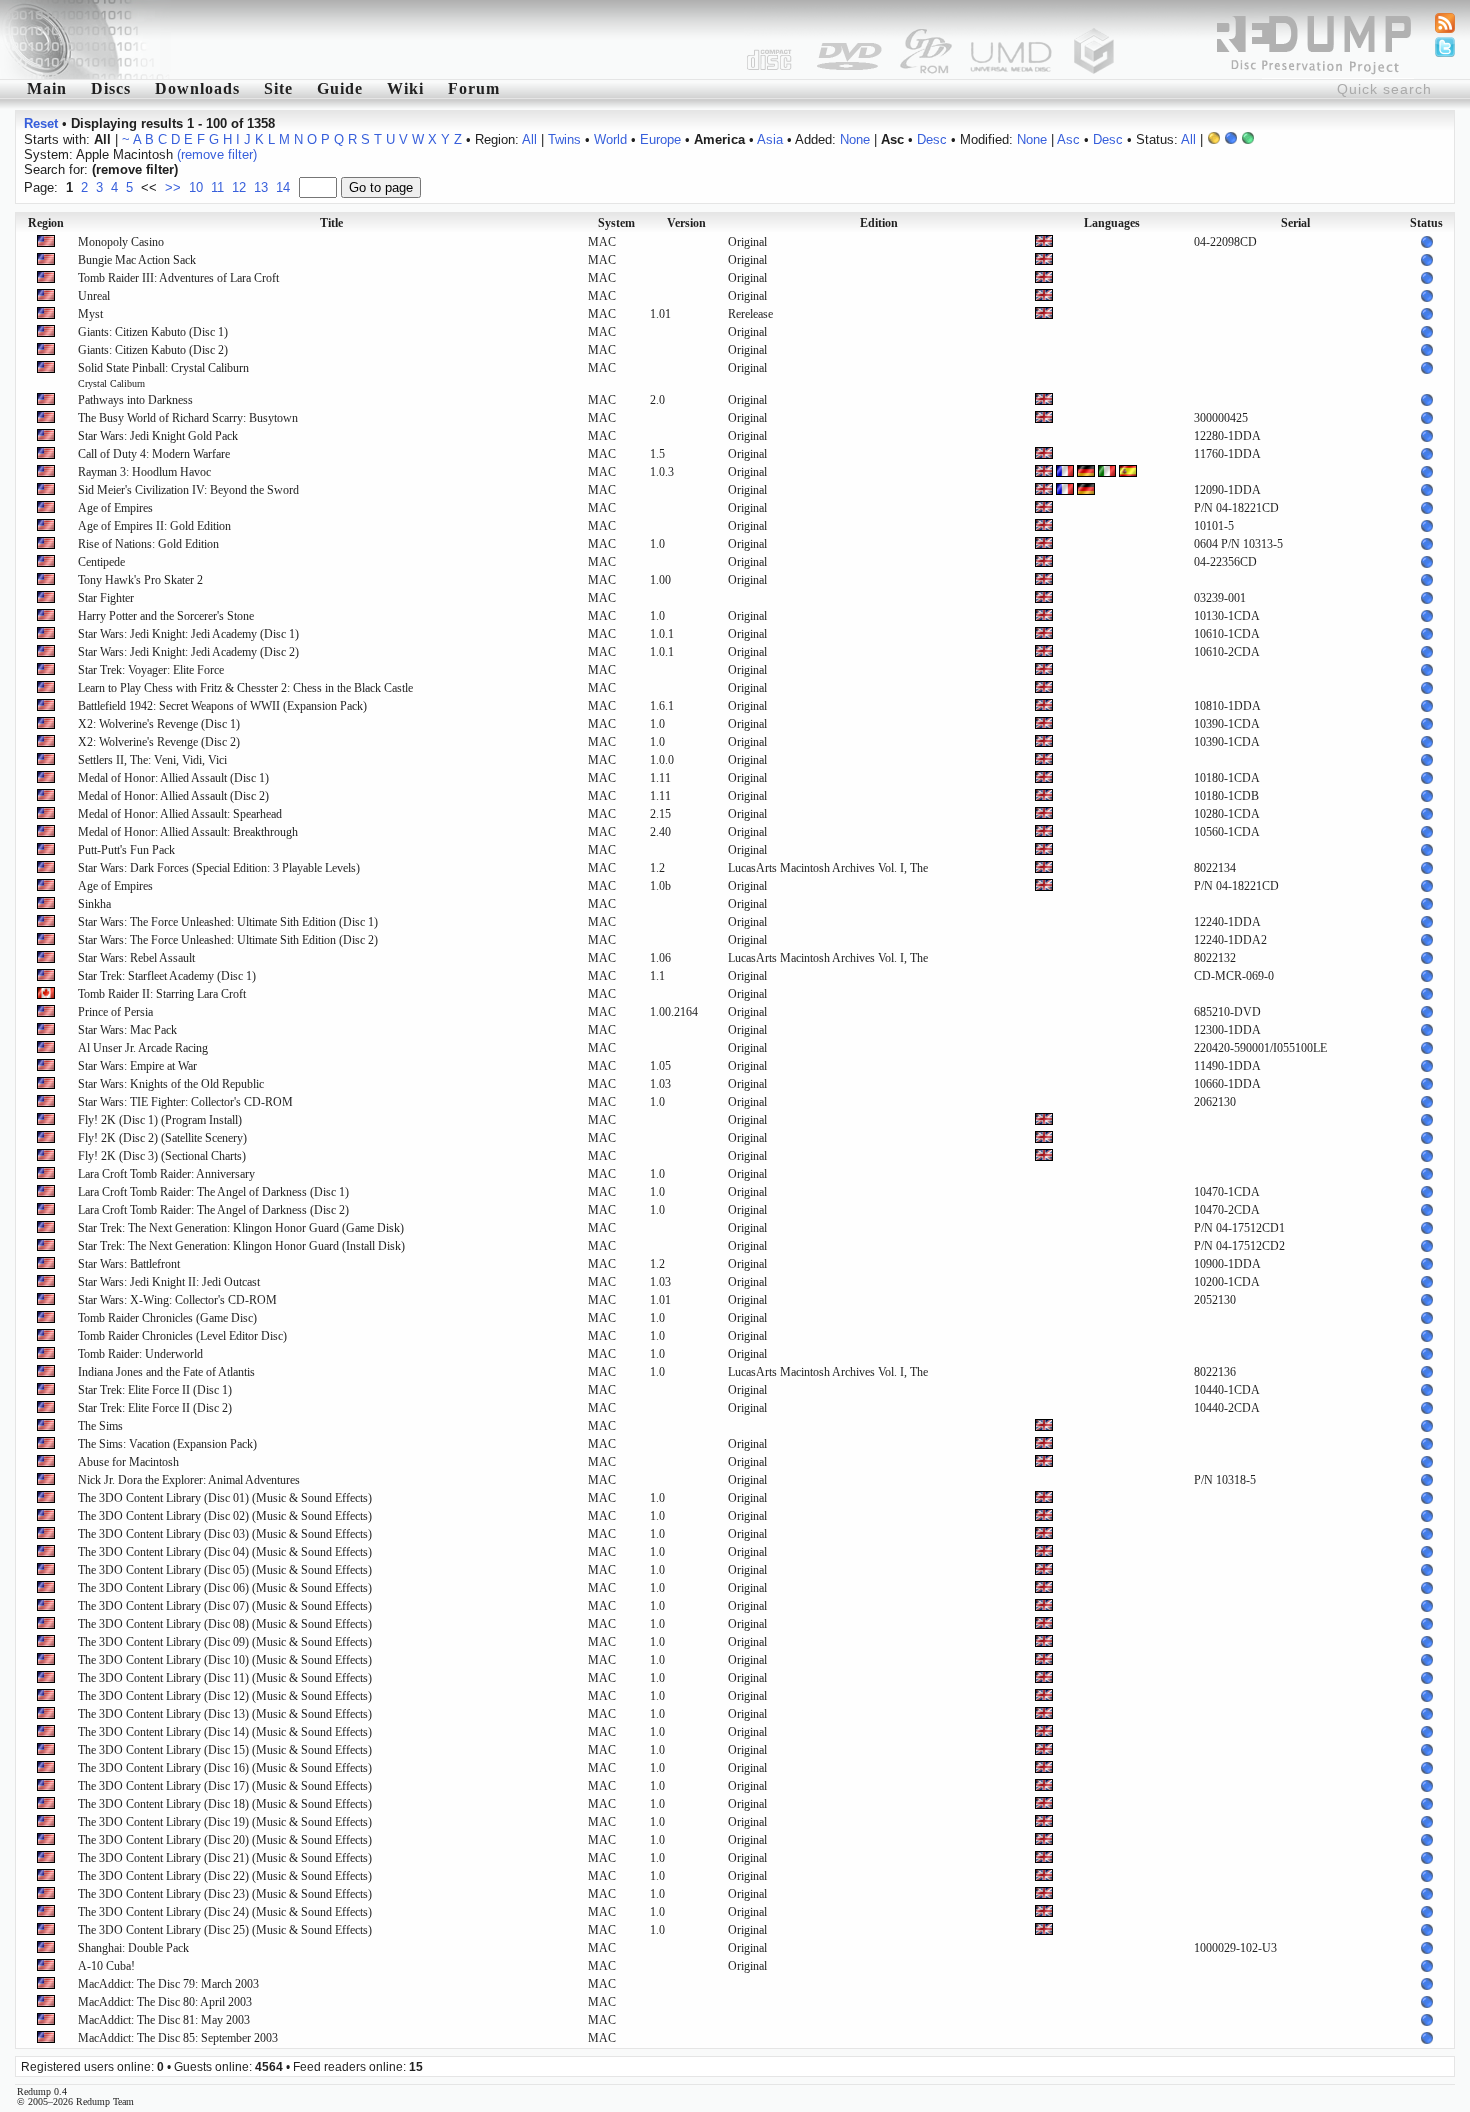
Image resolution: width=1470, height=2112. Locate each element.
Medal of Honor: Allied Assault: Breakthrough (188, 832)
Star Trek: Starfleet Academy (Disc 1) (167, 976)
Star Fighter (106, 598)
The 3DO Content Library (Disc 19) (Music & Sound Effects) (225, 1822)
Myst (90, 314)
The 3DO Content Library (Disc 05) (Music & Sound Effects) (225, 1570)
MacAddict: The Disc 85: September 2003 (178, 2038)
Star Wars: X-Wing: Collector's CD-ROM (177, 1300)
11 (217, 187)
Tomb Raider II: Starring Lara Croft (162, 994)
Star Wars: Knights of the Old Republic (171, 1084)
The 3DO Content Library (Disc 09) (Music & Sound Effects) (225, 1642)
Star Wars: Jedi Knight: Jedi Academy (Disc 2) (188, 652)
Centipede (101, 562)
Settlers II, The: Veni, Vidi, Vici (152, 760)
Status (1426, 223)
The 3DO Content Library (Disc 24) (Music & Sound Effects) (225, 1912)
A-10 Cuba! (106, 1966)
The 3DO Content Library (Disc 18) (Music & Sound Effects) (225, 1804)
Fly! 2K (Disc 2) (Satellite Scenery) (162, 1138)
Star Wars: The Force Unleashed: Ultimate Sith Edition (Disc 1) (228, 922)
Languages (1112, 223)
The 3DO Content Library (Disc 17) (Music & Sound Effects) (225, 1786)
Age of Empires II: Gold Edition (154, 526)
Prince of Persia (115, 1012)
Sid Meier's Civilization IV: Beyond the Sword (188, 490)
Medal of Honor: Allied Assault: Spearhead (180, 814)
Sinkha (94, 904)
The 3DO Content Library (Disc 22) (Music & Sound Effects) (225, 1876)
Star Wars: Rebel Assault (136, 958)
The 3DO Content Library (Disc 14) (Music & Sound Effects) (225, 1732)
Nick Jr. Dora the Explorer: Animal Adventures (189, 1480)
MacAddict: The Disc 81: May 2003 (164, 2020)
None (855, 139)
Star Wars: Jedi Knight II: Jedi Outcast (169, 1282)
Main (47, 88)
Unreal (94, 296)
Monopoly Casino (121, 242)
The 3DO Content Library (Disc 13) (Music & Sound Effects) (225, 1714)
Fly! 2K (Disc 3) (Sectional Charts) (162, 1156)
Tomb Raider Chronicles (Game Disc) (167, 1318)
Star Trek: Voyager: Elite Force (151, 670)
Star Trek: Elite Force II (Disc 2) (155, 1408)
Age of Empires (115, 508)
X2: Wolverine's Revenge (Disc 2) (159, 742)
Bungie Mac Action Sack (137, 260)
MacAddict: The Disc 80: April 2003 (165, 2002)
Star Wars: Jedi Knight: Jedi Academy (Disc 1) (188, 634)
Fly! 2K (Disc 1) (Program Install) (160, 1120)
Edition (879, 223)
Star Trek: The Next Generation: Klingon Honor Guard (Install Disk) (241, 1246)
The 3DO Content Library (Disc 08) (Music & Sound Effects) (225, 1624)
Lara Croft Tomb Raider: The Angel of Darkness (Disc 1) (213, 1192)
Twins (564, 139)
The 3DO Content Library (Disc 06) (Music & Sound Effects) (225, 1588)
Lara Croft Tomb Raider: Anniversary (166, 1174)
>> (173, 187)
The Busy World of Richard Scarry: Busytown (188, 418)
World (610, 139)
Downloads (197, 88)
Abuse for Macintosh (128, 1462)
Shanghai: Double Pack (133, 1948)
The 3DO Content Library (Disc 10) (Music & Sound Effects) (225, 1660)
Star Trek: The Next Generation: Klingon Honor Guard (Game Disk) (241, 1228)
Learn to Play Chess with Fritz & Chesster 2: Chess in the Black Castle (245, 688)
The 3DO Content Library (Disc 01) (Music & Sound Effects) (225, 1498)
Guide (340, 88)
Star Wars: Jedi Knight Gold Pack (158, 436)
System (616, 223)
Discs (111, 88)
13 (261, 187)
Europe (660, 139)
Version (686, 223)
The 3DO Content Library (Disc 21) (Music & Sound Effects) (225, 1858)
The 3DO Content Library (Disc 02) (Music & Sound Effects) (225, 1516)
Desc (932, 139)
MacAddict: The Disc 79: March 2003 (168, 1984)
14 (283, 187)
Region (46, 223)
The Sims (100, 1426)
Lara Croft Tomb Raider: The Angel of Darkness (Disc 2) (213, 1210)
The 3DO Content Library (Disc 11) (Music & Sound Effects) (225, 1678)
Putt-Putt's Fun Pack (126, 850)
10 (196, 187)
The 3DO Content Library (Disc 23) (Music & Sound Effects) (225, 1894)
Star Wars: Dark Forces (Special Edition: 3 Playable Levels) (219, 868)
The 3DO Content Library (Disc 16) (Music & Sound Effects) (225, 1768)
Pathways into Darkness (135, 400)
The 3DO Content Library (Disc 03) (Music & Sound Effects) (225, 1534)
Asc (1068, 139)
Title (331, 223)
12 (239, 187)
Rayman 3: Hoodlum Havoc (144, 472)
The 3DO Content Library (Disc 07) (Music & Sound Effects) (225, 1606)
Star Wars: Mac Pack (127, 1030)
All (529, 139)
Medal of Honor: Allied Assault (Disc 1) (173, 778)
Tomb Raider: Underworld (140, 1354)
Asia (770, 139)
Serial (1295, 223)
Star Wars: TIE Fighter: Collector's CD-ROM (185, 1102)
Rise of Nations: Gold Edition (148, 544)
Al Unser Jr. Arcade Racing (143, 1048)
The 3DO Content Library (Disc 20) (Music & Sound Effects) (225, 1840)
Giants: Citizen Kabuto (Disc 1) (153, 332)
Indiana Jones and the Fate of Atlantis (166, 1372)
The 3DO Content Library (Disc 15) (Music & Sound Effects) (225, 1750)
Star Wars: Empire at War (137, 1066)
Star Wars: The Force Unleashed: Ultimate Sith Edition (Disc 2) (228, 940)
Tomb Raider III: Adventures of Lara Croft (178, 278)
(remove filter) (217, 154)
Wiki (405, 88)
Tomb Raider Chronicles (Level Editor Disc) (182, 1336)
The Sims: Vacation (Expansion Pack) (167, 1444)
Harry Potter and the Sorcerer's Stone (166, 616)
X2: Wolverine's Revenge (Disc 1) (159, 724)
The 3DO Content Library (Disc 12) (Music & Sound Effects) (225, 1696)
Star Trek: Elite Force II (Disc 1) (155, 1390)
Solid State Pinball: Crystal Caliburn (163, 375)
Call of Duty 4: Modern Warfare (154, 454)
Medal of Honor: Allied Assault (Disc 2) (173, 796)
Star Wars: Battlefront (129, 1264)
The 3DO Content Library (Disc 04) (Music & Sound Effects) (225, 1552)
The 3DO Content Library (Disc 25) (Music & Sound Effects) (225, 1930)
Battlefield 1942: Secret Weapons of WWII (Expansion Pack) (222, 706)
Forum (474, 88)
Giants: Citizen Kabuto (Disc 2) (153, 350)
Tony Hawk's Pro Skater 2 (140, 580)
